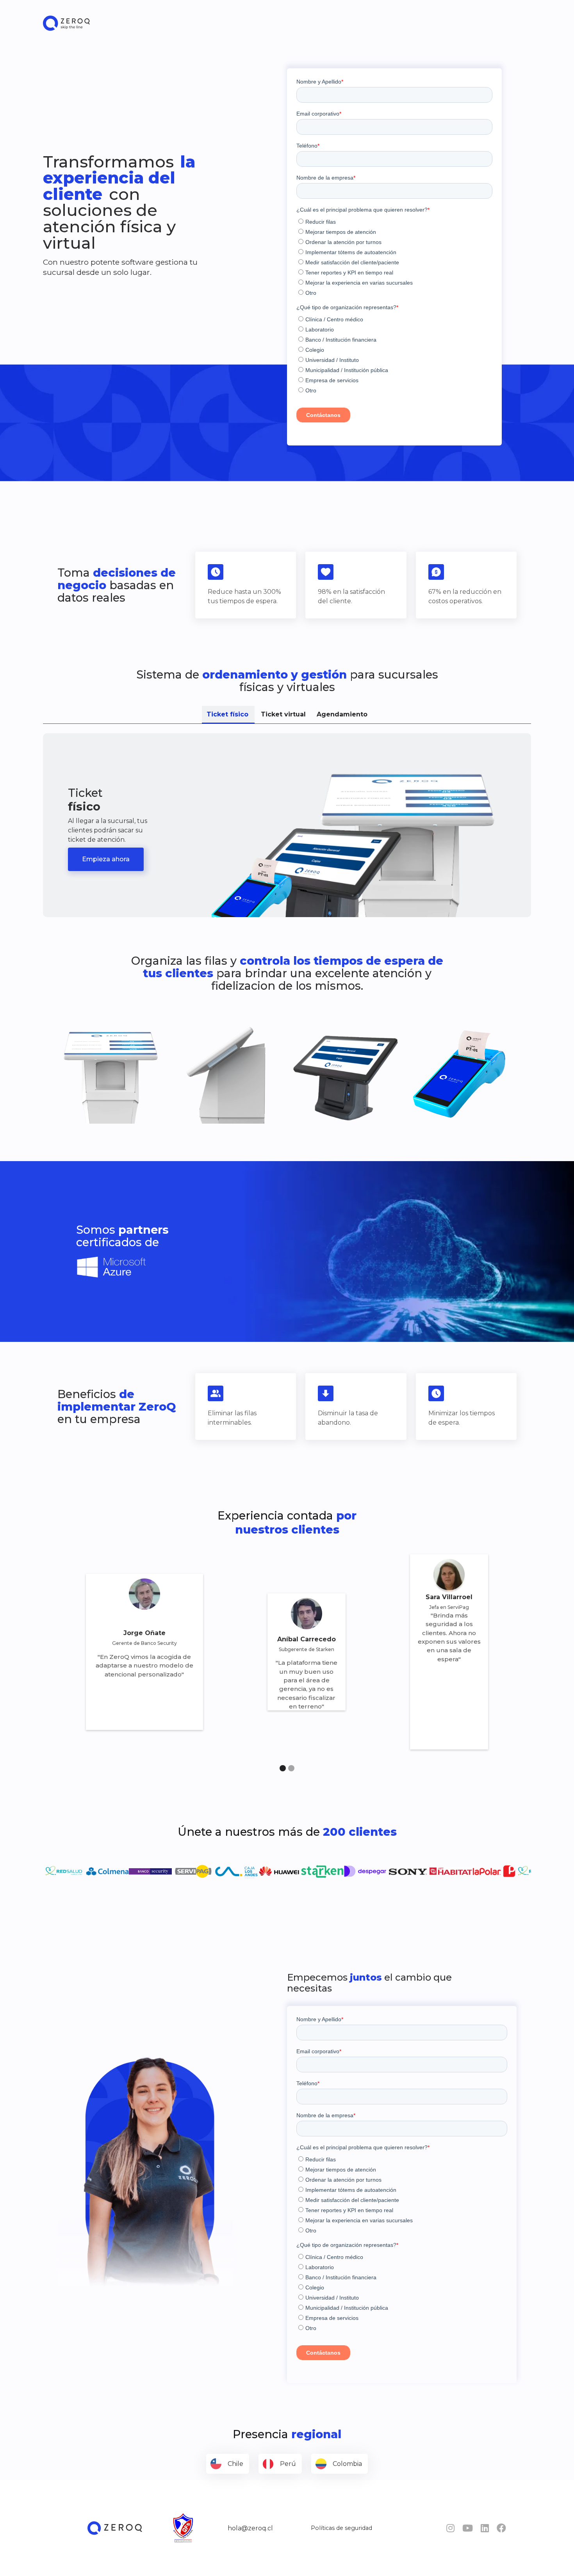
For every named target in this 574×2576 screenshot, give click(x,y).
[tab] (228, 715)
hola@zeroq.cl (250, 2528)
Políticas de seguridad (341, 2528)
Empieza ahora (106, 859)
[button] (283, 1768)
